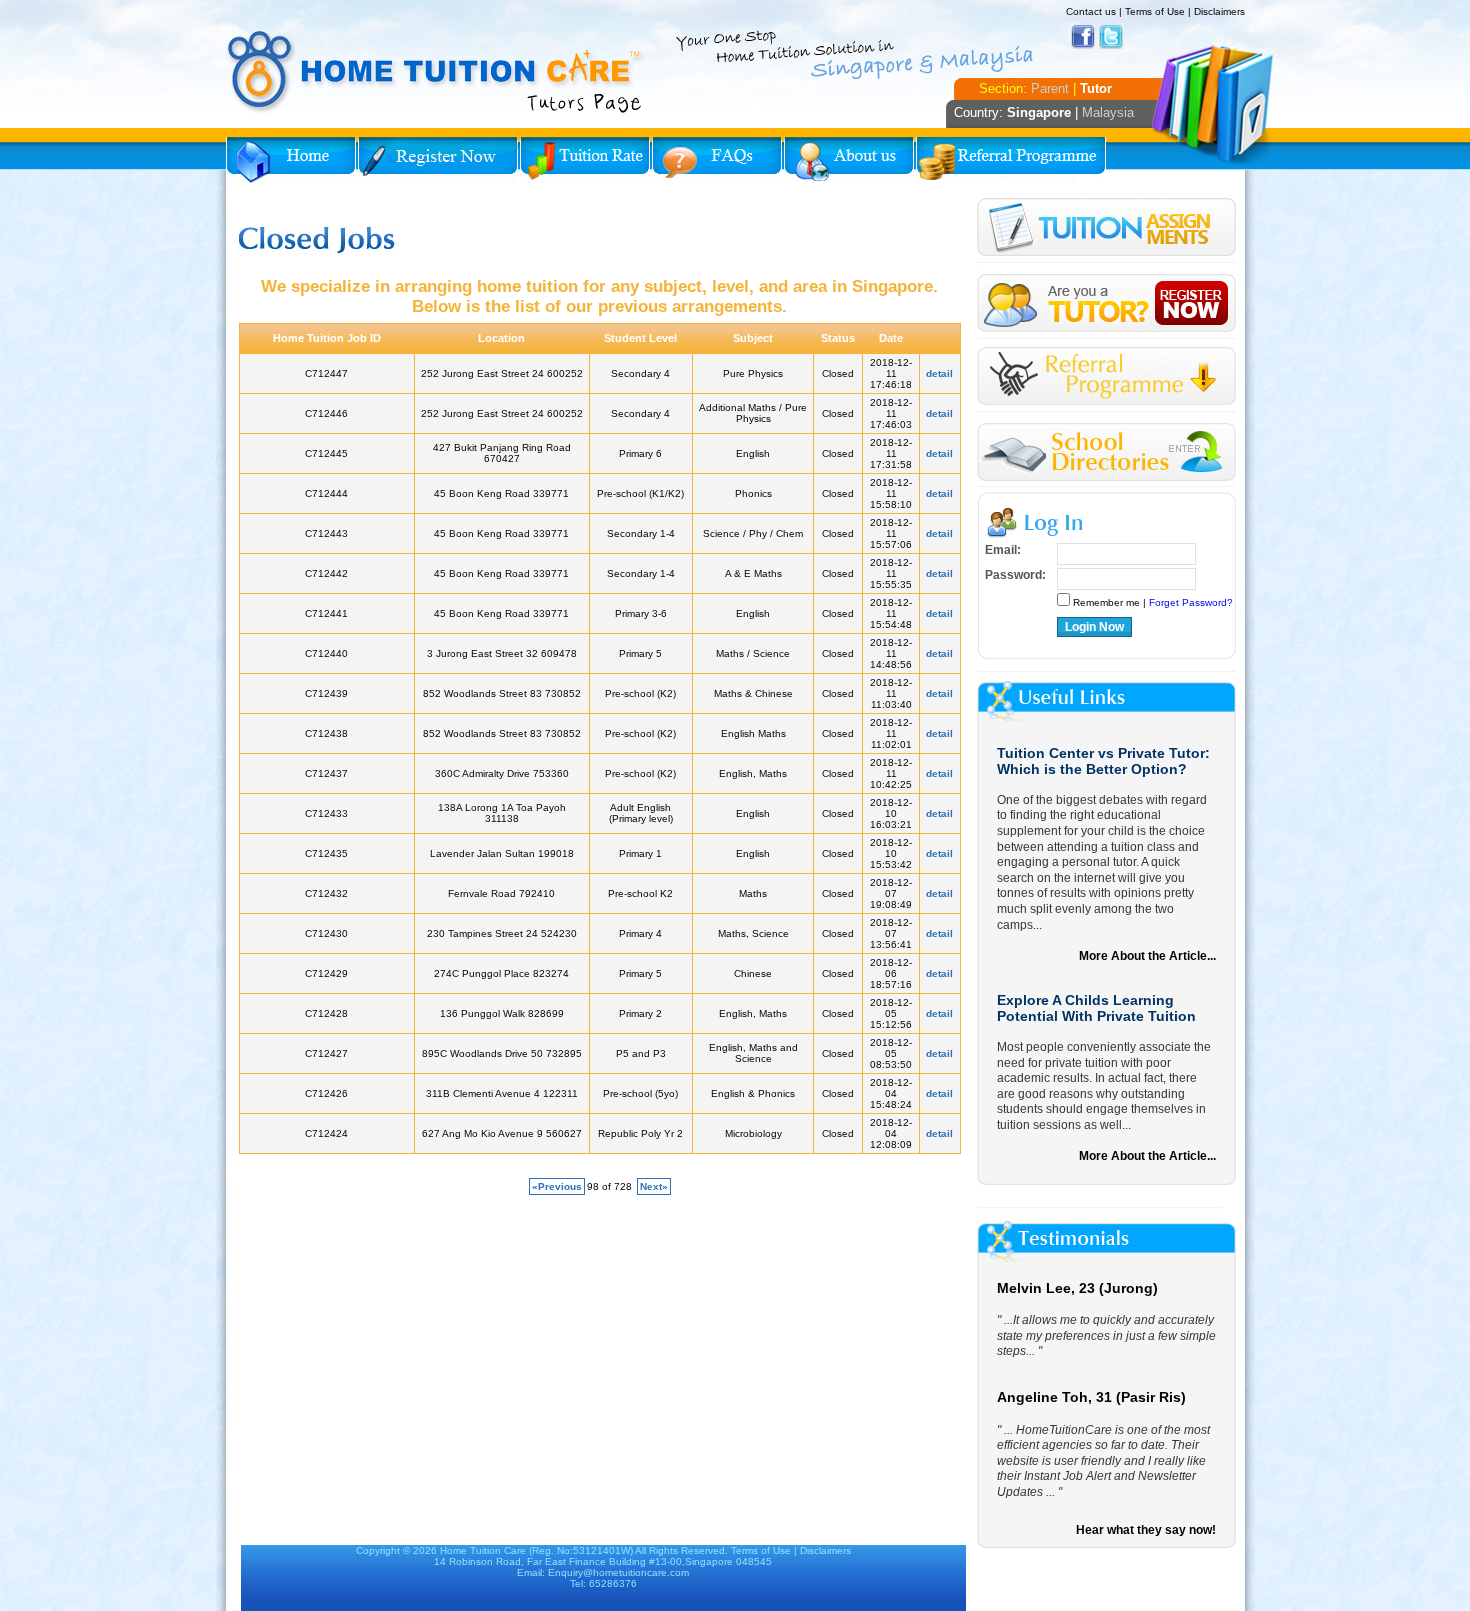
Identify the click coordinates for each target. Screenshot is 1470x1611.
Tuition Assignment (1106, 230)
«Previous (557, 1186)
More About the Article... (1147, 956)
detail (939, 373)
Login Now (1094, 627)
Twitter (1111, 37)
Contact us (1091, 11)
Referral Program (1011, 160)
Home (291, 160)
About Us (849, 160)
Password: (1015, 575)
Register (1106, 303)
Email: (1003, 550)
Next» (654, 1186)
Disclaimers (1219, 11)
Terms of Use (1155, 11)
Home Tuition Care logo (436, 72)
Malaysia (1108, 112)
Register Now (438, 160)
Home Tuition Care (483, 1550)
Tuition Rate (585, 160)
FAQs (717, 160)
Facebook (1083, 37)
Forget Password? (1191, 602)
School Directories (1106, 452)
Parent (1050, 88)
